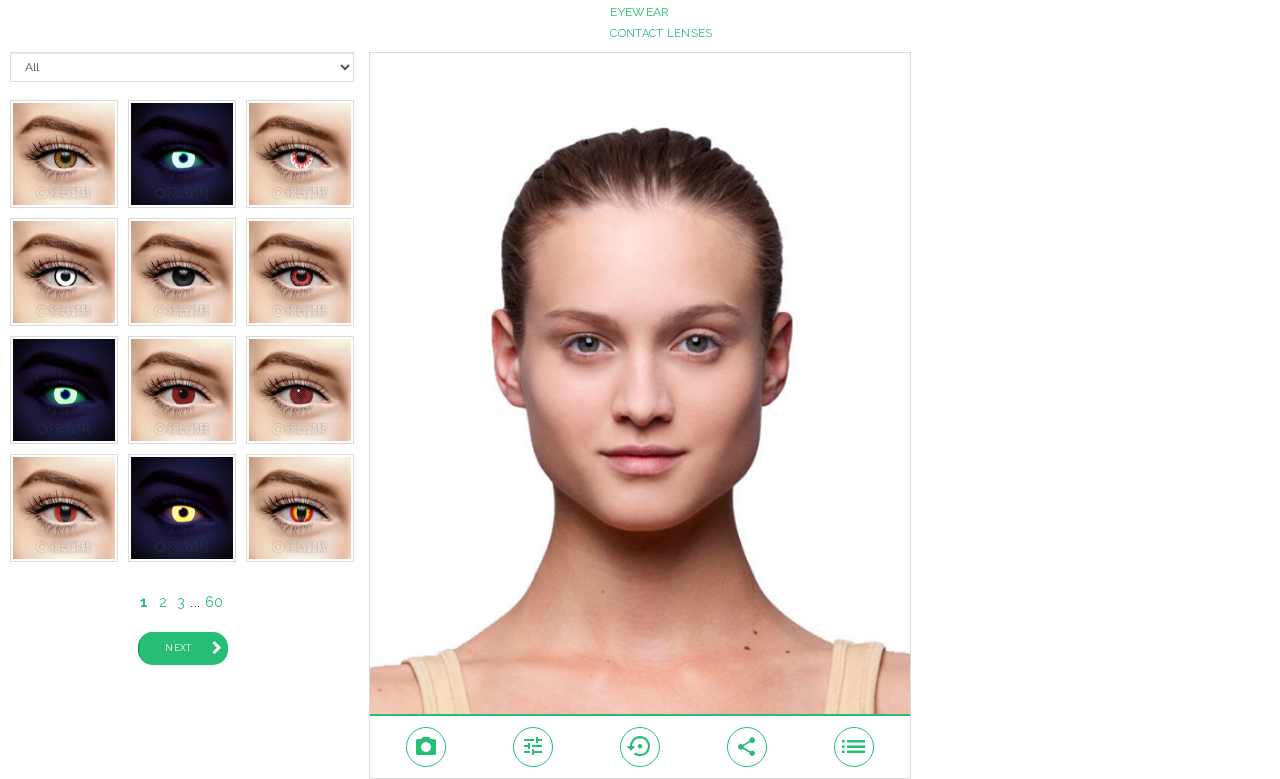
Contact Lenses (661, 33)
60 (214, 602)
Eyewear (639, 12)
